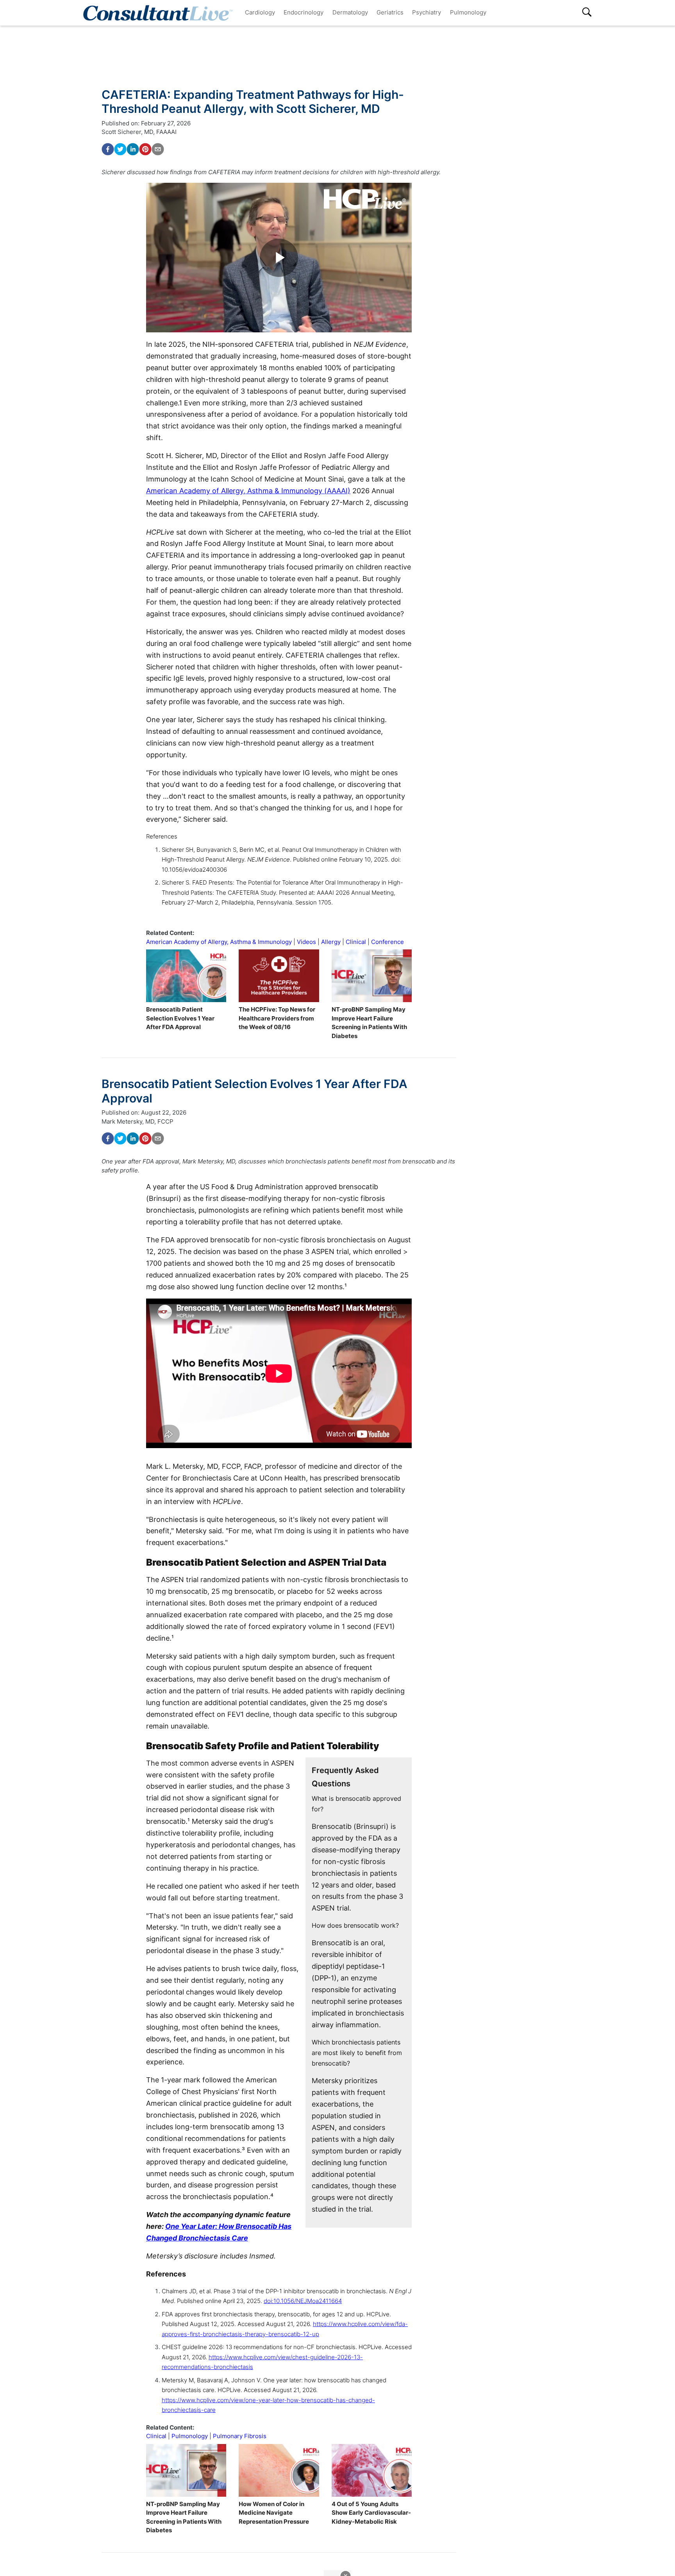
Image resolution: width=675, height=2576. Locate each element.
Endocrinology (304, 12)
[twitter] (120, 149)
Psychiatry (427, 12)
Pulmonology (468, 12)
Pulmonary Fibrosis (240, 2436)
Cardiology (260, 12)
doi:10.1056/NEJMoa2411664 (303, 2301)
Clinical (356, 942)
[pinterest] (145, 149)
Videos (306, 942)
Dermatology (350, 12)
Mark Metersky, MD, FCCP (137, 1121)
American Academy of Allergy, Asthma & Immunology (219, 942)
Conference (387, 942)
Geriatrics (390, 12)
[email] (158, 149)
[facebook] (108, 149)
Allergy (331, 942)
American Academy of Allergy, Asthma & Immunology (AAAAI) (248, 491)
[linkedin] (133, 149)
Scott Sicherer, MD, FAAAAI (139, 132)
